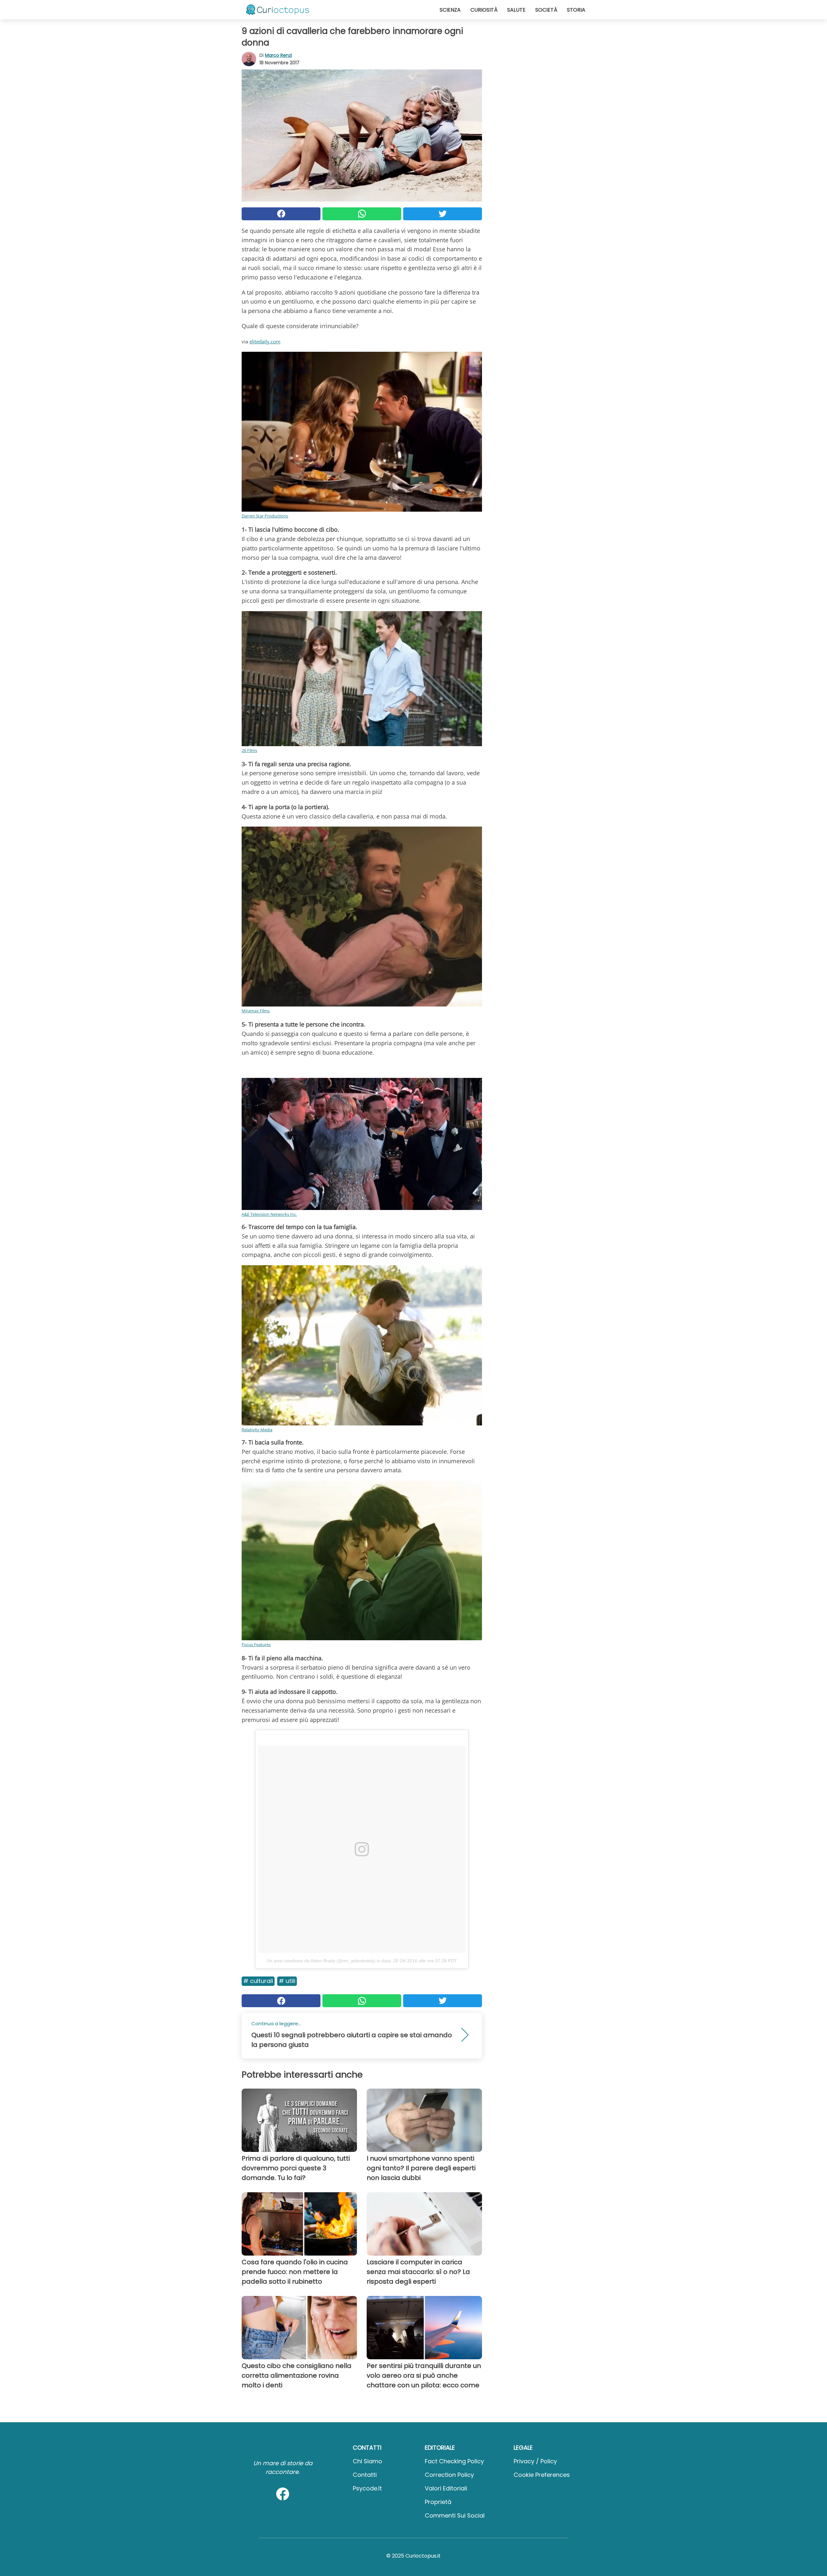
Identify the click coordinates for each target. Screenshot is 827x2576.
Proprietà (438, 2502)
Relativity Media (257, 1430)
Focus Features (256, 1644)
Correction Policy (449, 2475)
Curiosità (484, 10)
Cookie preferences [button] (542, 2475)
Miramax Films (256, 1011)
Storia (576, 10)
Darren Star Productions (265, 516)
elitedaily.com (265, 341)
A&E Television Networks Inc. (269, 1214)
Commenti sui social (455, 2515)
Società (546, 10)
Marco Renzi (278, 55)
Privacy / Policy (535, 2461)
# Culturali (258, 1981)
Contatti (365, 2475)
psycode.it (367, 2488)
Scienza (450, 10)
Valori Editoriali (446, 2488)
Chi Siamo (367, 2461)
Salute (516, 10)
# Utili (287, 1981)
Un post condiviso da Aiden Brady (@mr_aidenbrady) (321, 1961)
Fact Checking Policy (454, 2461)
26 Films (249, 750)
